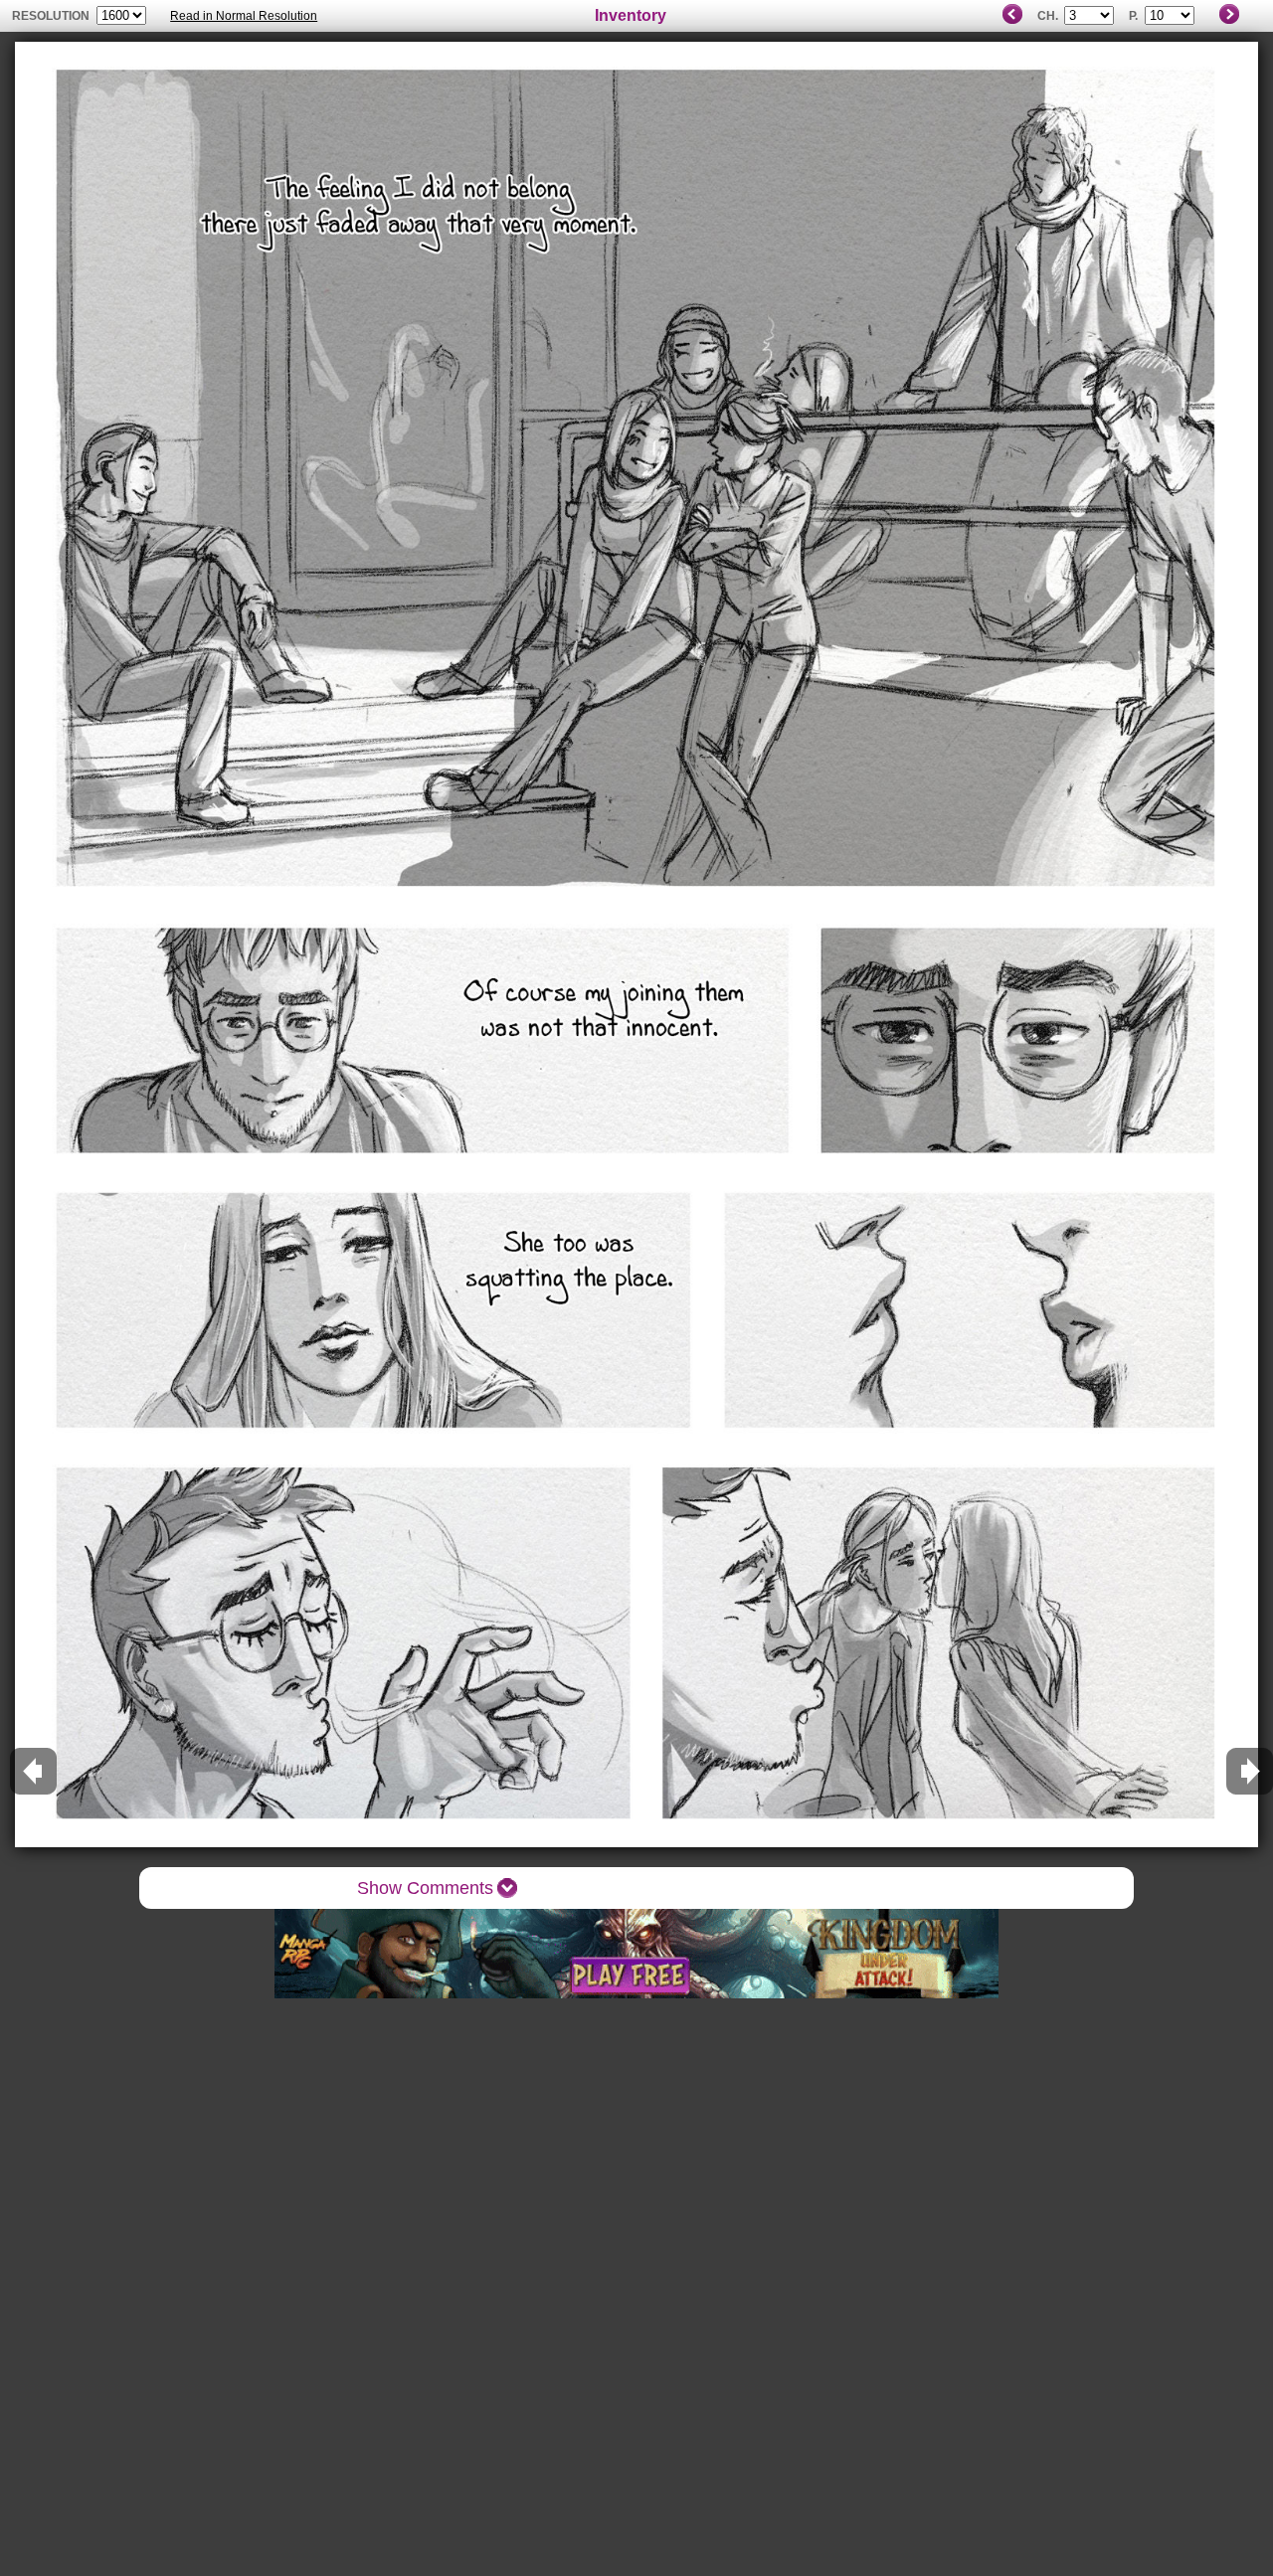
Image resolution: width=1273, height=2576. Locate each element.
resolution (52, 16)
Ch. (1048, 16)
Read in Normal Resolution (244, 16)
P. (1133, 16)
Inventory (631, 15)
